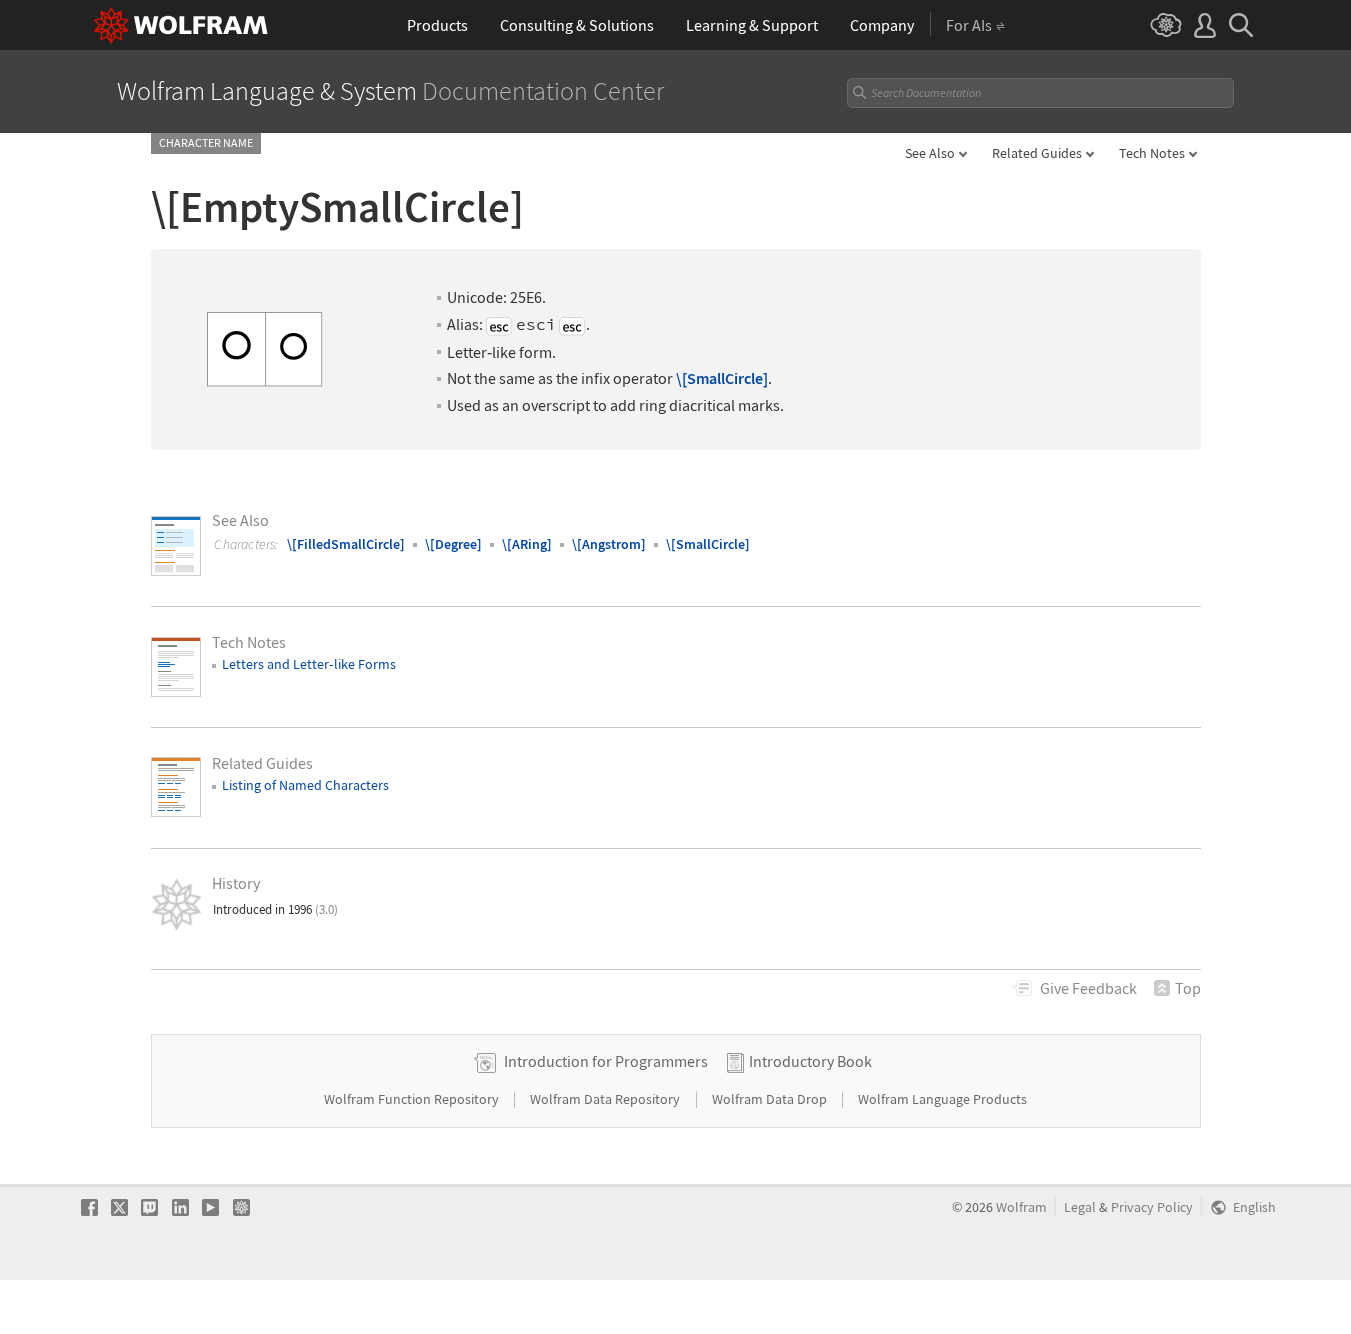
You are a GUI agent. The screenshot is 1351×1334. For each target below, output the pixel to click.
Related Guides (1037, 153)
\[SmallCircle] (722, 378)
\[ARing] (527, 544)
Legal (1080, 1207)
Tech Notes (1152, 153)
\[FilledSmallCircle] (346, 544)
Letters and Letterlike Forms (309, 664)
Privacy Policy (1152, 1207)
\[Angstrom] (609, 544)
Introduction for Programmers (606, 1061)
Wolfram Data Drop (771, 1099)
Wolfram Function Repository (413, 1099)
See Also (930, 153)
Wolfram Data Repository (606, 1099)
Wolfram (1021, 1207)
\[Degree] (453, 544)
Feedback (1088, 988)
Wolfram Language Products (942, 1099)
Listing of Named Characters (305, 785)
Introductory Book (810, 1061)
